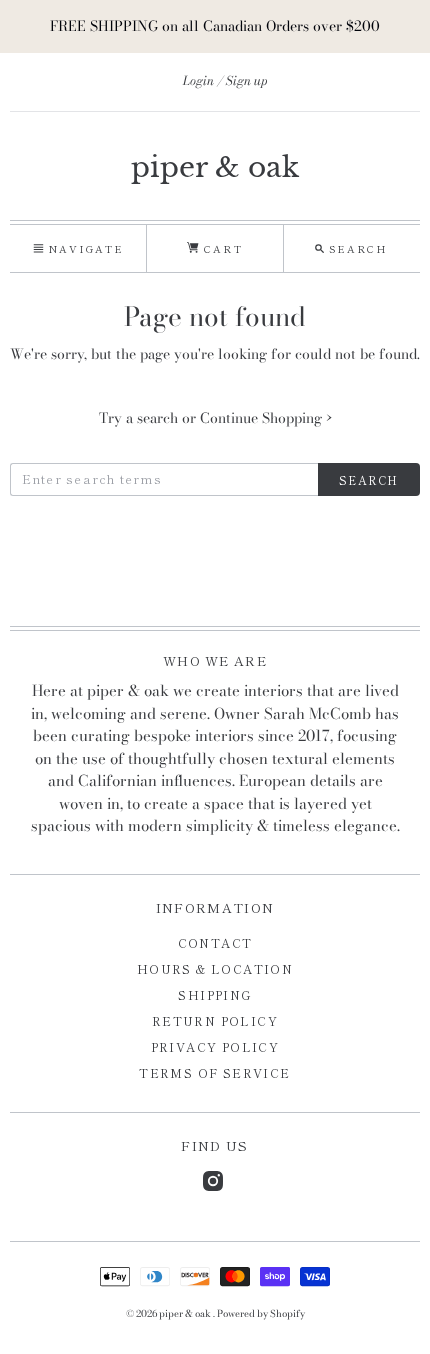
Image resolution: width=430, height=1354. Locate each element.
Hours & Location (215, 968)
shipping (214, 994)
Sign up (247, 80)
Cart (220, 248)
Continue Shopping (266, 418)
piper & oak (215, 167)
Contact (215, 942)
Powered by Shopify (261, 1313)
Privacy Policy (215, 1046)
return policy (215, 1020)
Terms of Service (214, 1072)
